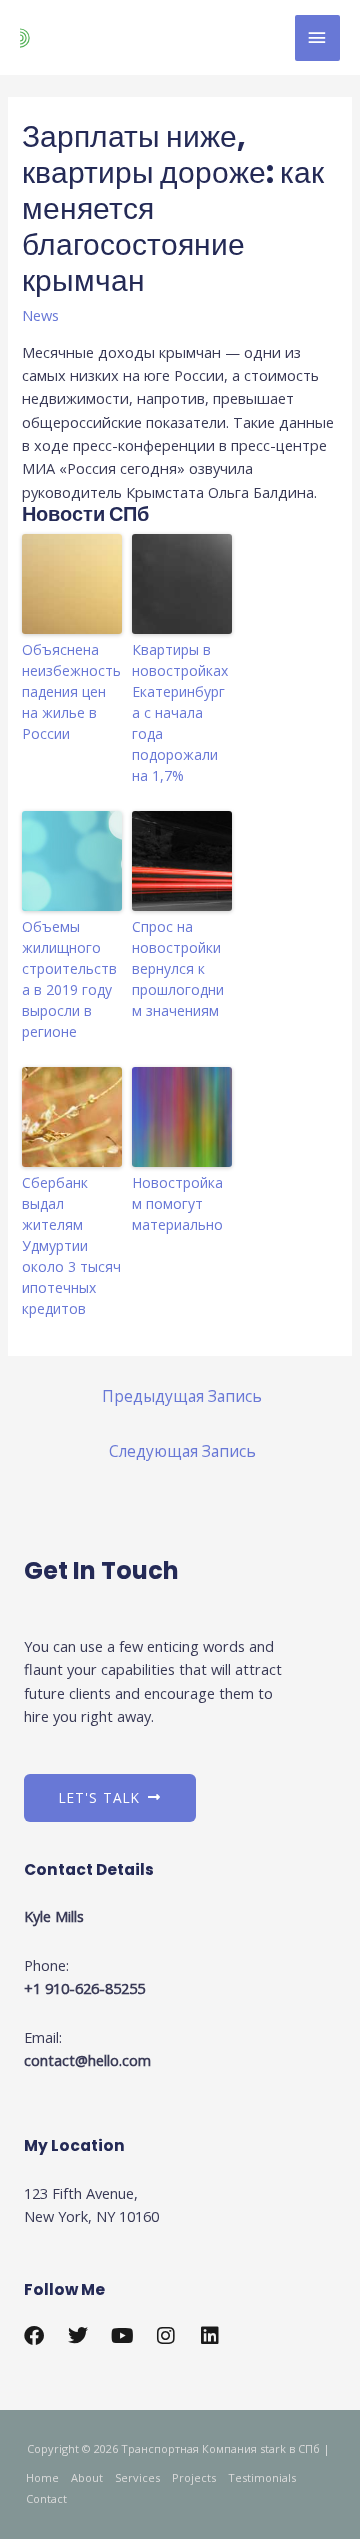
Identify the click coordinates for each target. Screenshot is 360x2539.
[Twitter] (78, 2336)
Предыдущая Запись (182, 1396)
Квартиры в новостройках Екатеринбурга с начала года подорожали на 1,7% (180, 712)
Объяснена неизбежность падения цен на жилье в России (71, 691)
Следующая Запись (182, 1451)
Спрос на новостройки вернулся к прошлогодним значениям (178, 968)
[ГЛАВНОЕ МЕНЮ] (317, 38)
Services (137, 2477)
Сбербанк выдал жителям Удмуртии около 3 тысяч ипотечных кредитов (71, 1245)
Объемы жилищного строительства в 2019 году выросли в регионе (69, 979)
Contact (46, 2498)
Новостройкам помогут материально (177, 1203)
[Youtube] (122, 2336)
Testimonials (262, 2477)
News (40, 315)
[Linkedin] (210, 2336)
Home (42, 2477)
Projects (194, 2477)
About (87, 2477)
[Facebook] (34, 2336)
